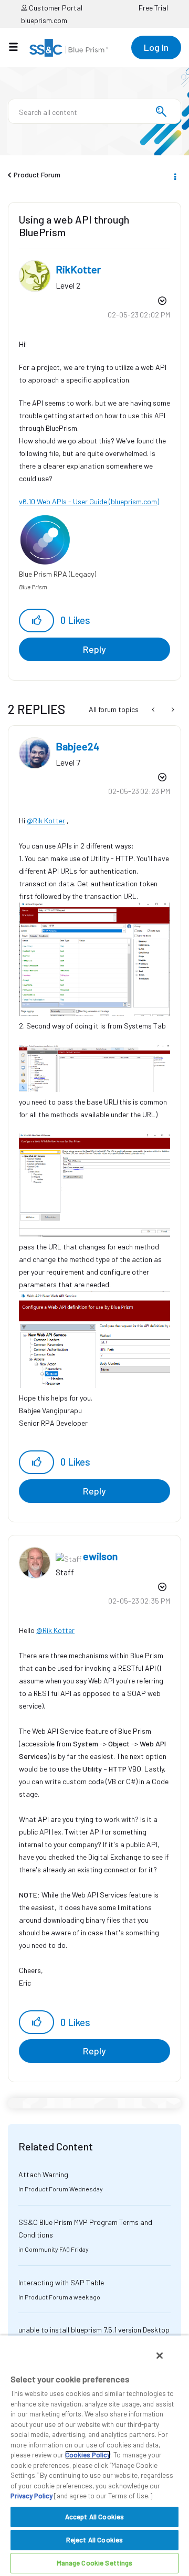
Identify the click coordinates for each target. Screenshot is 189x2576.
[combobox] (94, 111)
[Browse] (19, 47)
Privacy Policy (31, 2496)
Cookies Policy (88, 2455)
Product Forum (37, 174)
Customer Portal (55, 8)
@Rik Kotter (46, 820)
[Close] (160, 2356)
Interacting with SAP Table (61, 2282)
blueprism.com (44, 20)
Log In (156, 47)
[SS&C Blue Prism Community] (69, 48)
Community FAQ (47, 2249)
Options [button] (174, 175)
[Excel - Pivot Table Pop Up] (154, 709)
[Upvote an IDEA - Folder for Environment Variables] (172, 709)
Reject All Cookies (94, 2540)
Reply (94, 649)
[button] (36, 621)
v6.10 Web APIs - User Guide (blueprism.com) (89, 501)
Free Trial (153, 8)
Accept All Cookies (94, 2517)
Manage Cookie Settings (95, 2563)
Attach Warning (43, 2174)
